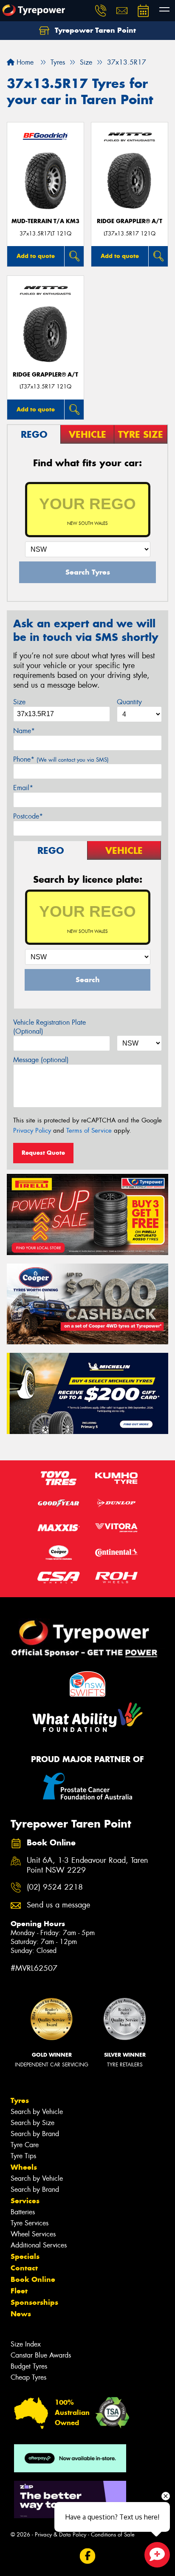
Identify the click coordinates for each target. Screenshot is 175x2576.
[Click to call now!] (101, 11)
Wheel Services (33, 2234)
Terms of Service (89, 1131)
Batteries (23, 2212)
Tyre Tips (23, 2156)
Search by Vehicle (37, 2112)
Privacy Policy (32, 1131)
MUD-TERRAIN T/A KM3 (45, 221)
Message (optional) (41, 1060)
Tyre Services (30, 2223)
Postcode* (28, 816)
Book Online (33, 2279)
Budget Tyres (29, 2366)
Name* (24, 731)
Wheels (24, 2167)
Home (24, 62)
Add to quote (36, 256)
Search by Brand (35, 2134)
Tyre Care (25, 2145)
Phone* (61, 759)
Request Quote (43, 1153)
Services (25, 2201)
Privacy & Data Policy (61, 2535)
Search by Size (32, 2123)
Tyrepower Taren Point (94, 30)
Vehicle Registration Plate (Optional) (49, 1027)
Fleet (19, 2291)
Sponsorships (34, 2302)
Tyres (20, 2100)
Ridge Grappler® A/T (130, 221)
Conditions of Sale (113, 2535)
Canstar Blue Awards (41, 2355)
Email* (23, 788)
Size (19, 702)
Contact (24, 2268)
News (21, 2314)
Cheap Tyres (28, 2377)
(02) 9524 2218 (55, 1887)
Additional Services (39, 2245)
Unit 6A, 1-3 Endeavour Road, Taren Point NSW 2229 (87, 1865)
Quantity (129, 702)
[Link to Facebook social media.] (88, 2556)
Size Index (26, 2344)
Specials (25, 2256)
